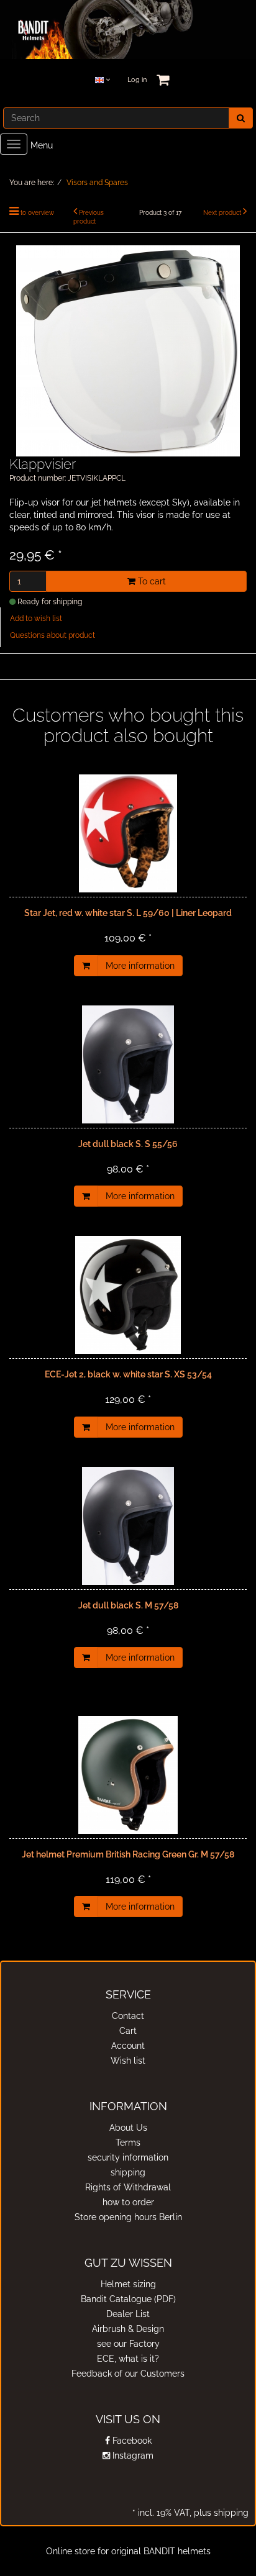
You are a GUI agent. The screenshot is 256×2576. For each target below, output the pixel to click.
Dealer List (128, 2314)
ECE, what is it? (128, 2359)
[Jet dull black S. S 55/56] (128, 1064)
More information (140, 966)
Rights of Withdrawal (128, 2187)
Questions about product (53, 635)
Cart (128, 2031)
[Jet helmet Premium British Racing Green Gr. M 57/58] (128, 1775)
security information (128, 2157)
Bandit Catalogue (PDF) (128, 2299)
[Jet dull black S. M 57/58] (128, 1526)
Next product (222, 213)
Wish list (128, 2061)
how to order (128, 2202)
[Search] (241, 118)
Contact (128, 2016)
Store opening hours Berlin (128, 2217)
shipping (128, 2172)
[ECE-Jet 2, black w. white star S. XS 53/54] (128, 1295)
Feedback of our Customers (128, 2374)
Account (128, 2046)
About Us (128, 2128)
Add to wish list (36, 619)
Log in (137, 80)
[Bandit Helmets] (128, 29)
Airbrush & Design (128, 2329)
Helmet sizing (128, 2284)
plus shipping (220, 2513)
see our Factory (128, 2344)
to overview (37, 213)
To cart (151, 581)
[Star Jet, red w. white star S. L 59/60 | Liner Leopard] (128, 833)
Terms (128, 2143)
